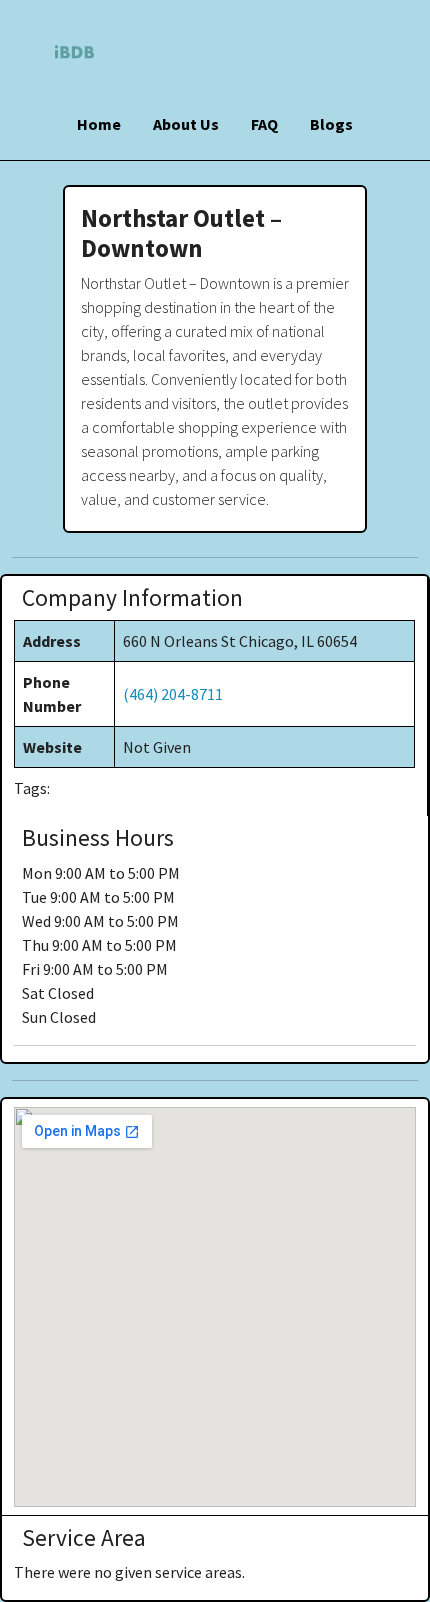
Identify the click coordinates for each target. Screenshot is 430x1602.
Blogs (331, 124)
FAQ (264, 124)
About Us (186, 124)
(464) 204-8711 (173, 694)
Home (99, 124)
